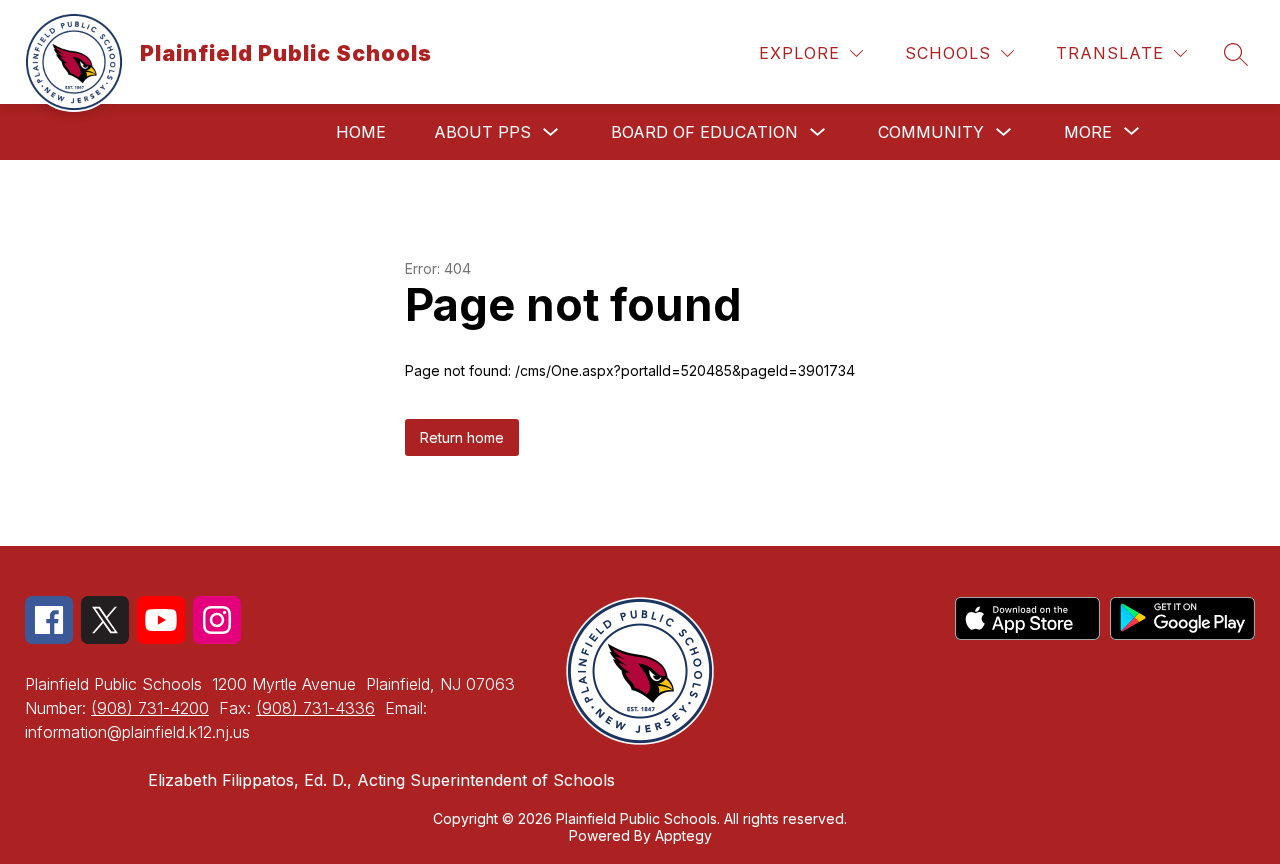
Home (361, 132)
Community (931, 132)
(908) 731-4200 (150, 708)
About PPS (482, 132)
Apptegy (683, 835)
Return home (462, 437)
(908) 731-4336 (315, 708)
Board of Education (704, 132)
